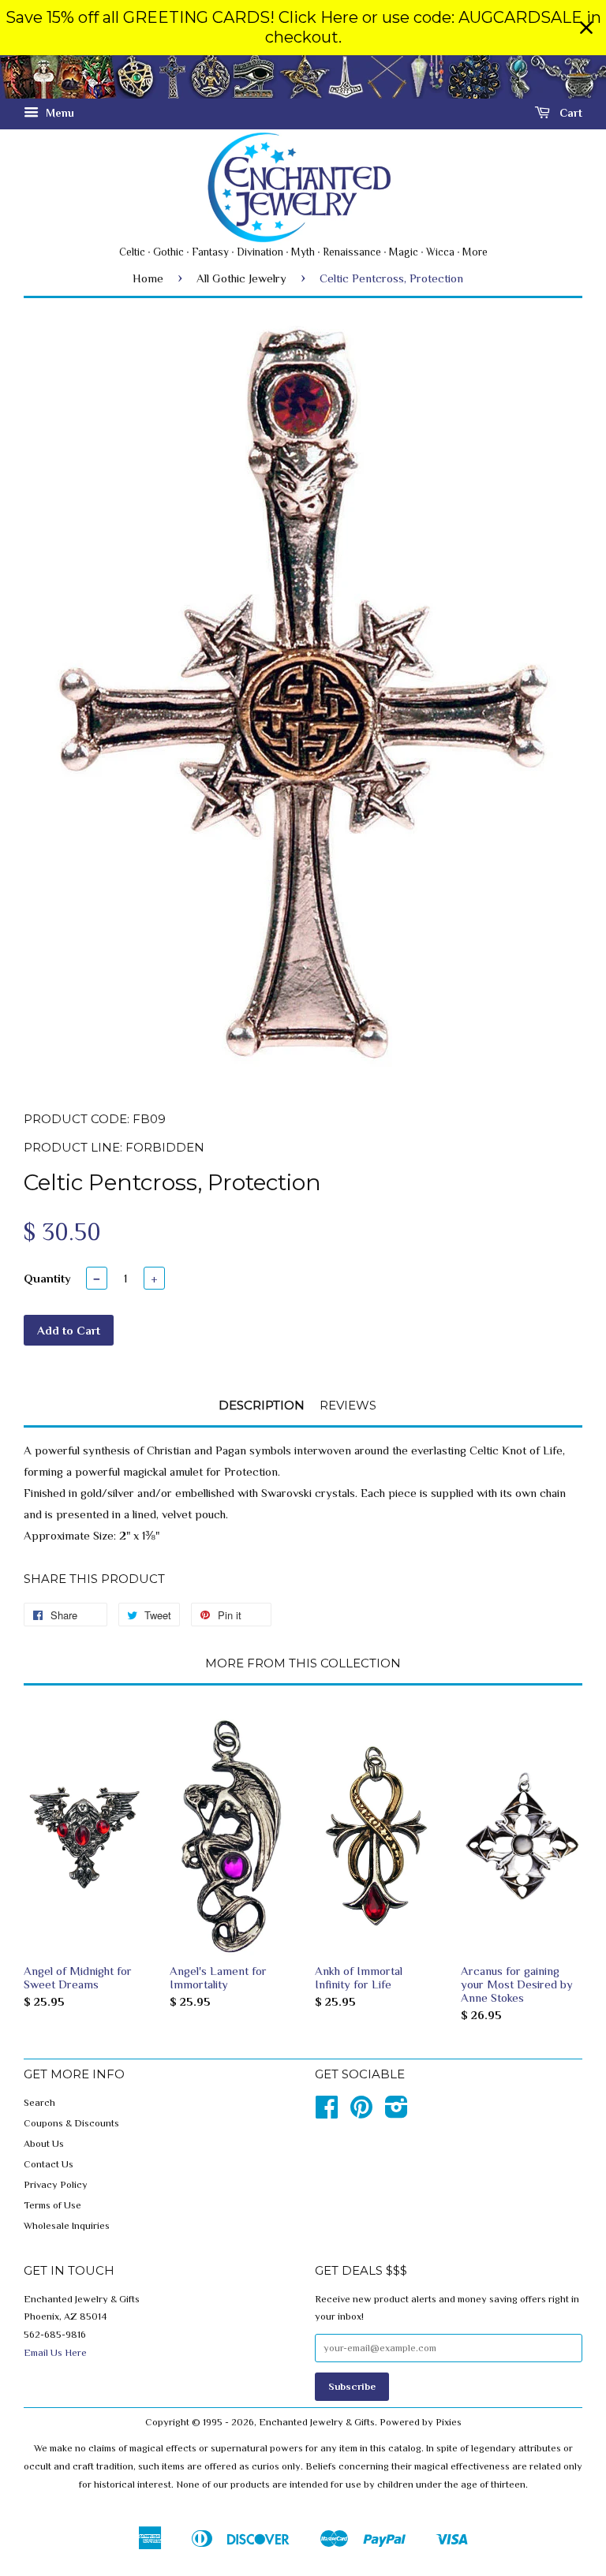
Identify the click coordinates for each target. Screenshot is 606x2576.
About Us (44, 2144)
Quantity (47, 1278)
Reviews (348, 1405)
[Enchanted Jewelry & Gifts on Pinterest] (361, 2113)
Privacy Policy (56, 2185)
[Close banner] (586, 28)
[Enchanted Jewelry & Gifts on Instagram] (397, 2113)
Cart (569, 113)
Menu (58, 113)
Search (39, 2103)
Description (262, 1405)
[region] (303, 28)
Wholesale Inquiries (67, 2226)
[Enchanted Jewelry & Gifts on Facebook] (327, 2113)
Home (148, 278)
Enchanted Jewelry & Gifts (317, 2422)
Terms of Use (52, 2205)
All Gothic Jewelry (241, 278)
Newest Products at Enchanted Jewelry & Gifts (303, 77)
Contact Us (49, 2164)
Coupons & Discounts (71, 2123)
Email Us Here (55, 2353)
